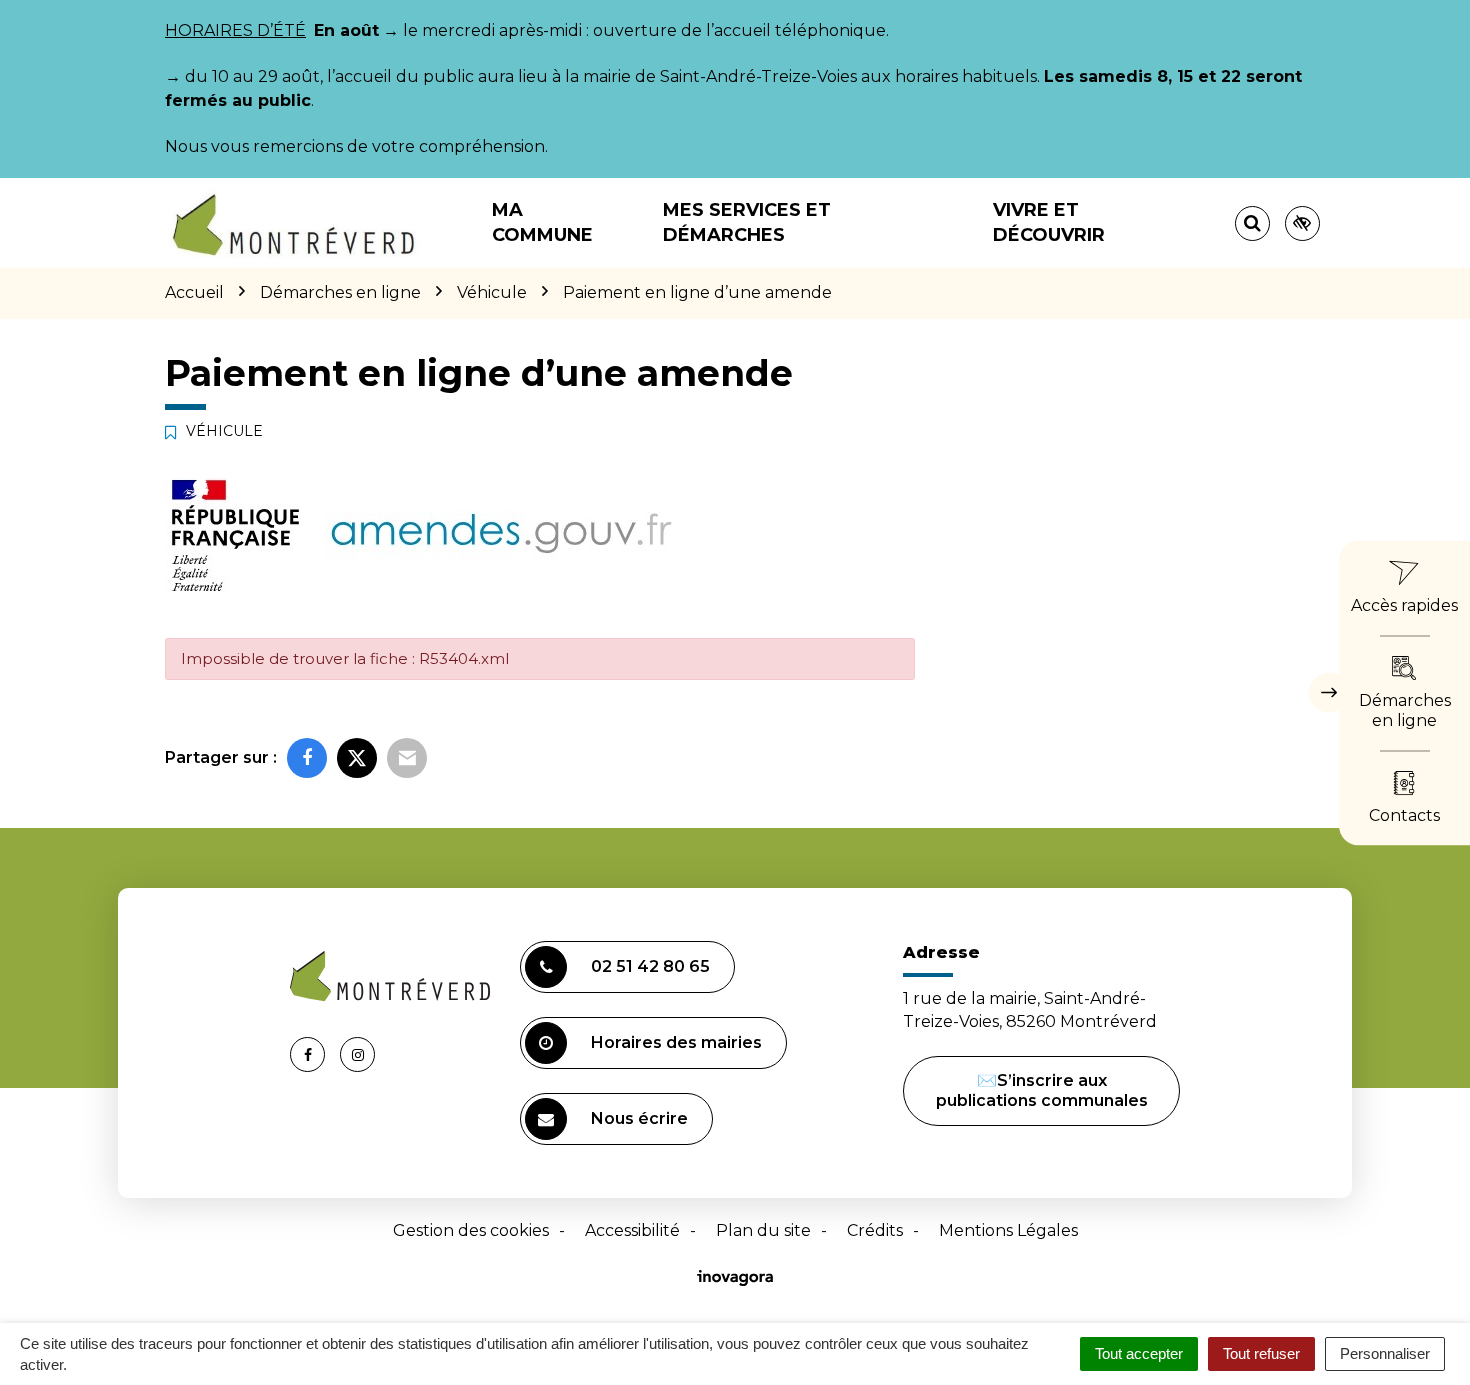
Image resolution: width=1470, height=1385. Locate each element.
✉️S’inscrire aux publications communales (1042, 1090)
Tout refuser (1261, 1353)
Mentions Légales (1008, 1230)
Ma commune (542, 222)
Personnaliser (1385, 1353)
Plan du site (763, 1230)
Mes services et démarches (747, 222)
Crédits (875, 1230)
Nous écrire (639, 1118)
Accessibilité (632, 1230)
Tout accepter (1139, 1353)
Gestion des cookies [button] (471, 1230)
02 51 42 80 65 (650, 966)
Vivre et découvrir (1049, 222)
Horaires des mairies (676, 1042)
